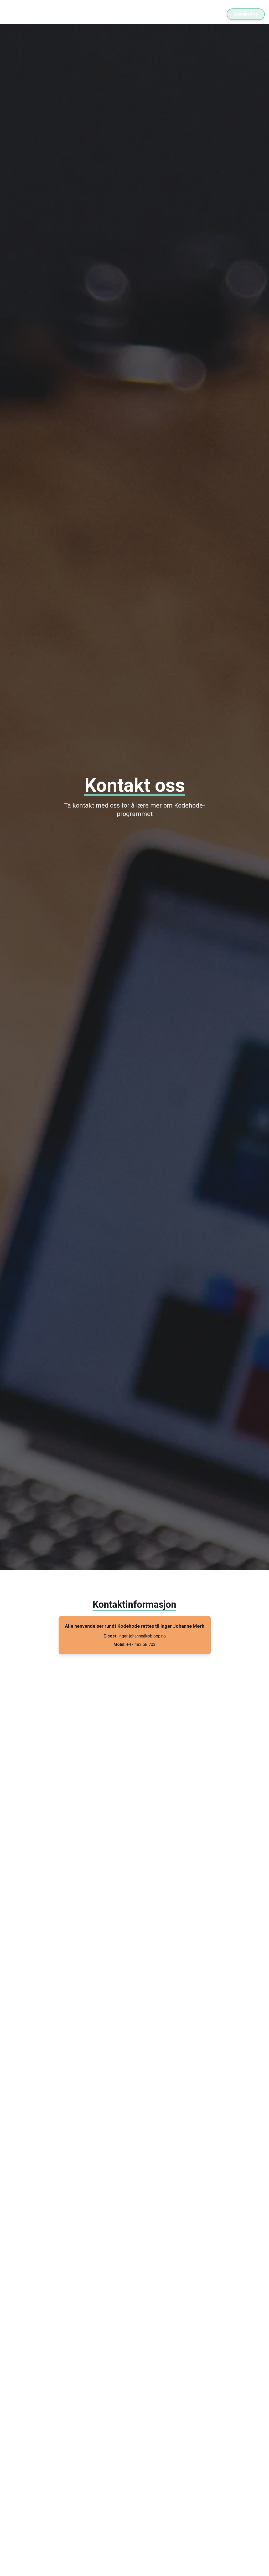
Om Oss (181, 14)
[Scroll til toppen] (259, 2566)
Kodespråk (210, 14)
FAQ (159, 14)
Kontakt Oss (246, 14)
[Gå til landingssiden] (36, 14)
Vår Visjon (135, 14)
